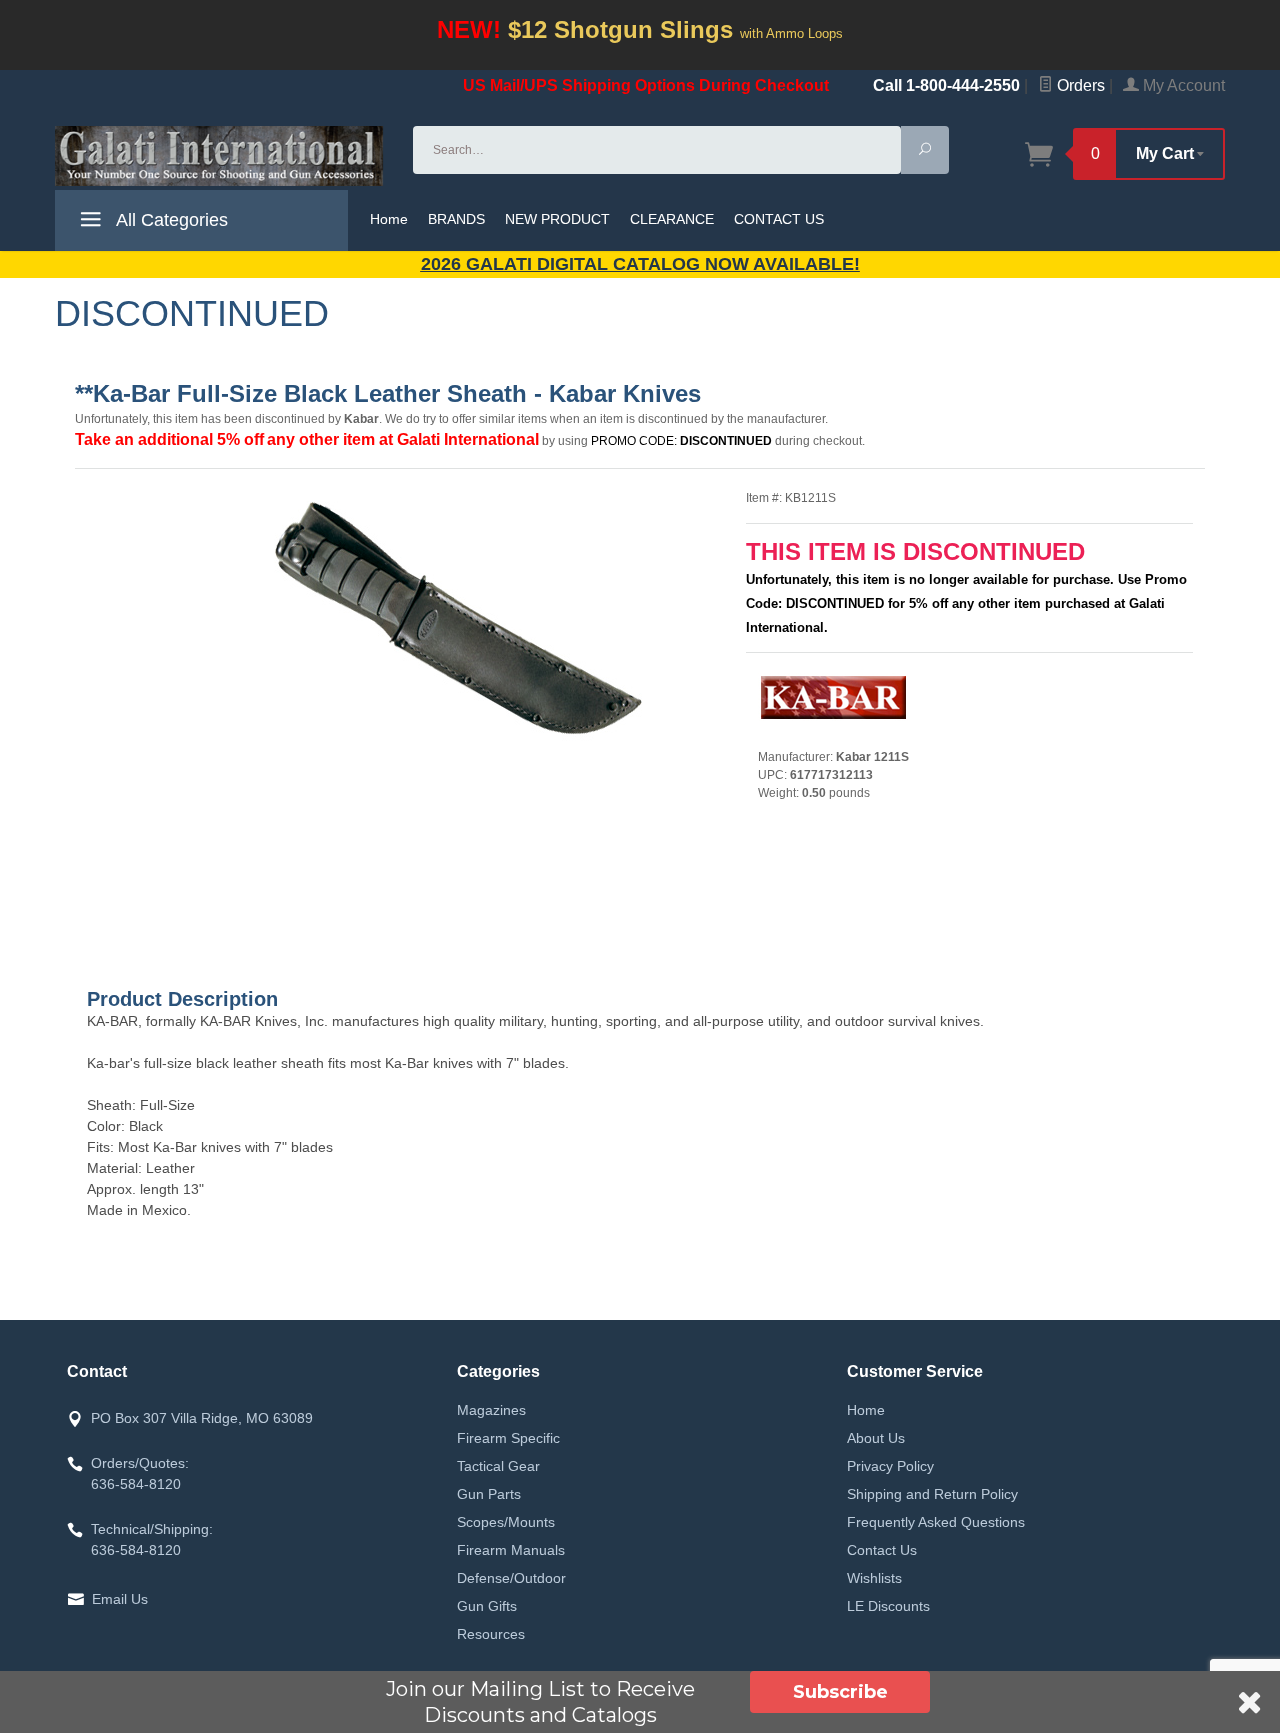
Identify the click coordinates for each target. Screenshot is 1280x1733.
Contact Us (882, 1550)
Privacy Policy (890, 1466)
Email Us (120, 1599)
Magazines (491, 1410)
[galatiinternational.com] (222, 156)
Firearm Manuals (511, 1550)
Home (389, 219)
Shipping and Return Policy (932, 1494)
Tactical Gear (498, 1466)
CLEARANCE (672, 219)
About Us (876, 1438)
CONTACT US (779, 219)
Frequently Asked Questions (936, 1522)
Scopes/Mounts (506, 1522)
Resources (491, 1634)
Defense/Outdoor (511, 1578)
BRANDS (456, 219)
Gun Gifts (487, 1606)
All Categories (170, 220)
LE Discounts (888, 1606)
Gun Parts (489, 1494)
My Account (1182, 85)
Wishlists (874, 1578)
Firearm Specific (508, 1438)
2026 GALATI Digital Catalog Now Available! (640, 264)
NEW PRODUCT (557, 219)
